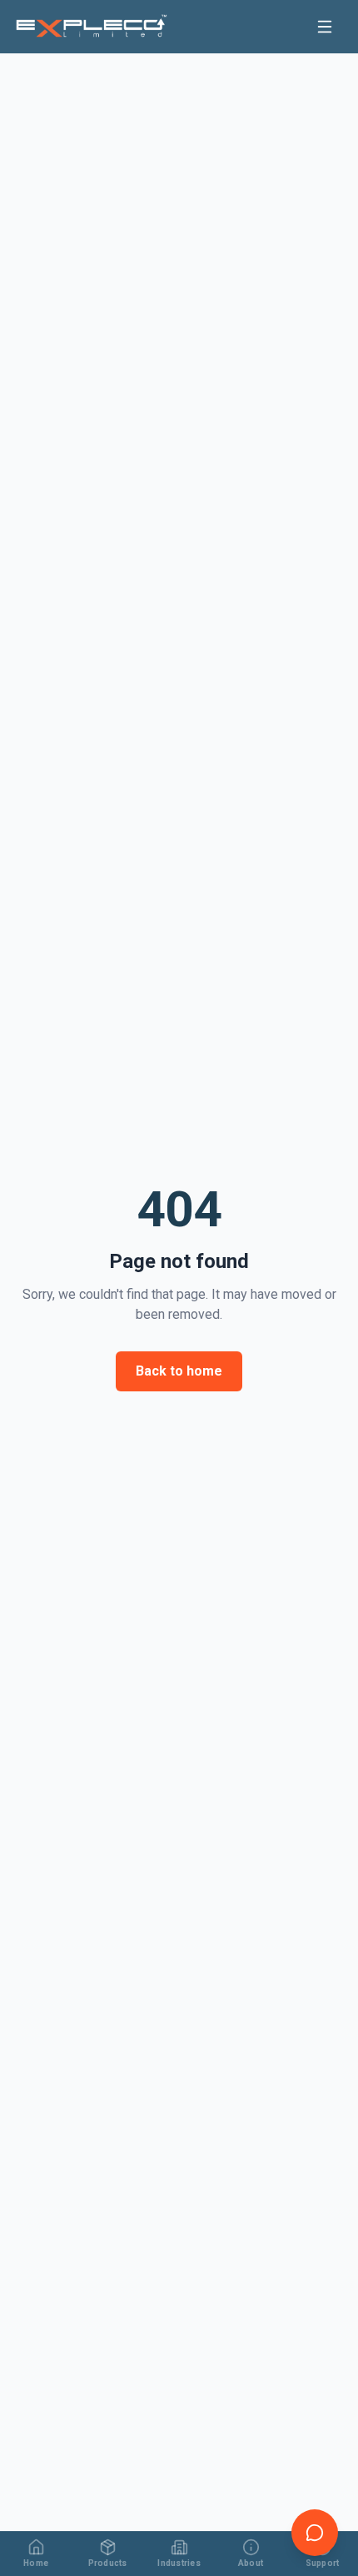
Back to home (179, 1371)
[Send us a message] (315, 2533)
